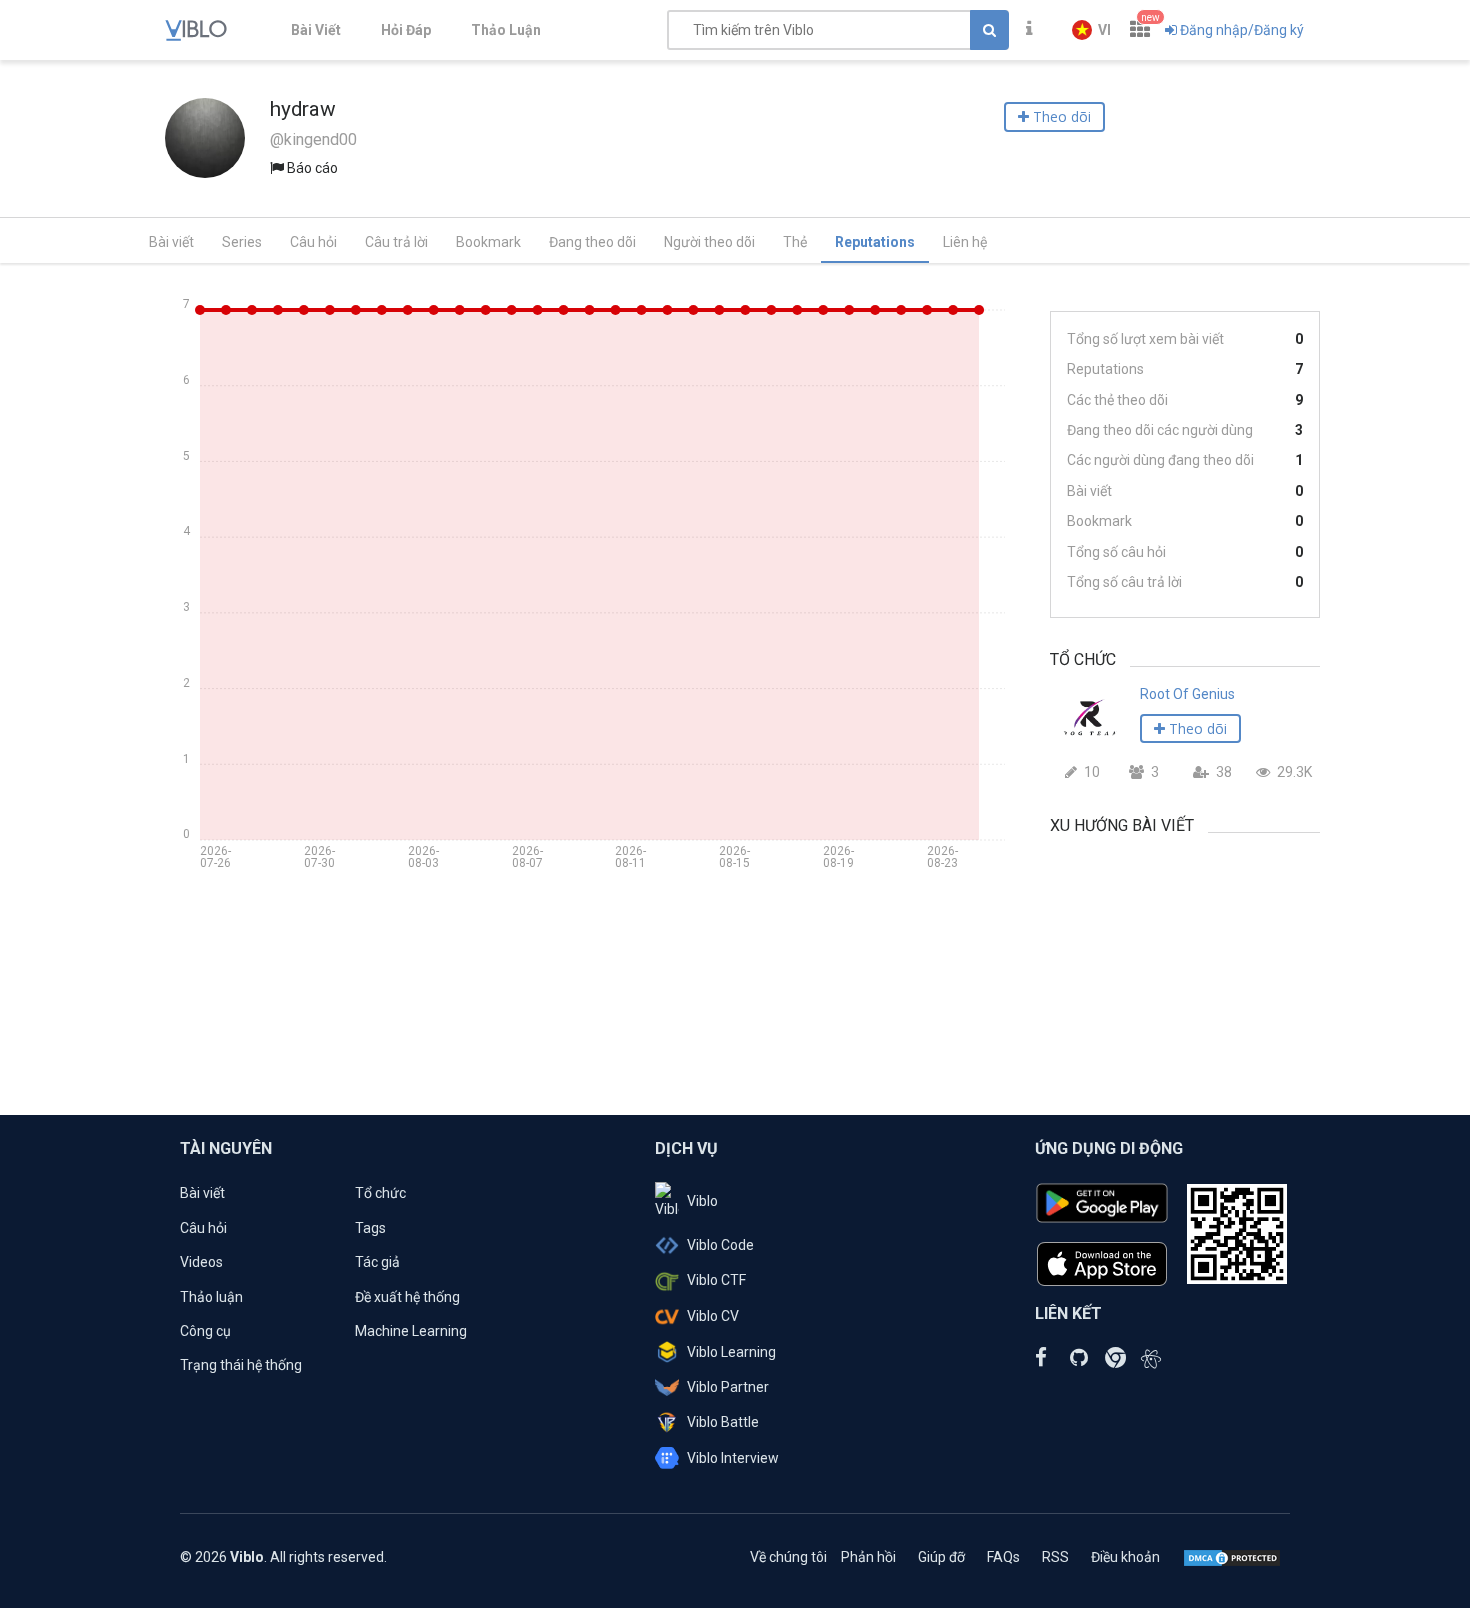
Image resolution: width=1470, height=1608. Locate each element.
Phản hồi (868, 1557)
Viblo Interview (733, 1458)
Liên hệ (965, 242)
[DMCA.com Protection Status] (1232, 1557)
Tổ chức (380, 1193)
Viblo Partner (728, 1387)
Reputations (875, 242)
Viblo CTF (716, 1280)
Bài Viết (316, 30)
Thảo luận (211, 1297)
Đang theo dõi (592, 242)
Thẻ (795, 242)
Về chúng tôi (788, 1557)
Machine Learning (411, 1331)
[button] (1091, 30)
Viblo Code (720, 1245)
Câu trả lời (396, 242)
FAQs (1003, 1557)
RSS (1055, 1557)
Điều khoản (1125, 1557)
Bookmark (488, 242)
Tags (370, 1228)
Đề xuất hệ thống (407, 1297)
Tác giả (377, 1262)
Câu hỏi (313, 242)
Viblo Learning (731, 1352)
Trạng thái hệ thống (241, 1365)
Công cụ (205, 1331)
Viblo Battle (723, 1422)
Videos (201, 1262)
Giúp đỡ (941, 1557)
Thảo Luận (506, 30)
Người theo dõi (709, 242)
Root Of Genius (1187, 694)
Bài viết (171, 242)
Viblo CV (713, 1316)
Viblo (702, 1201)
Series (242, 242)
